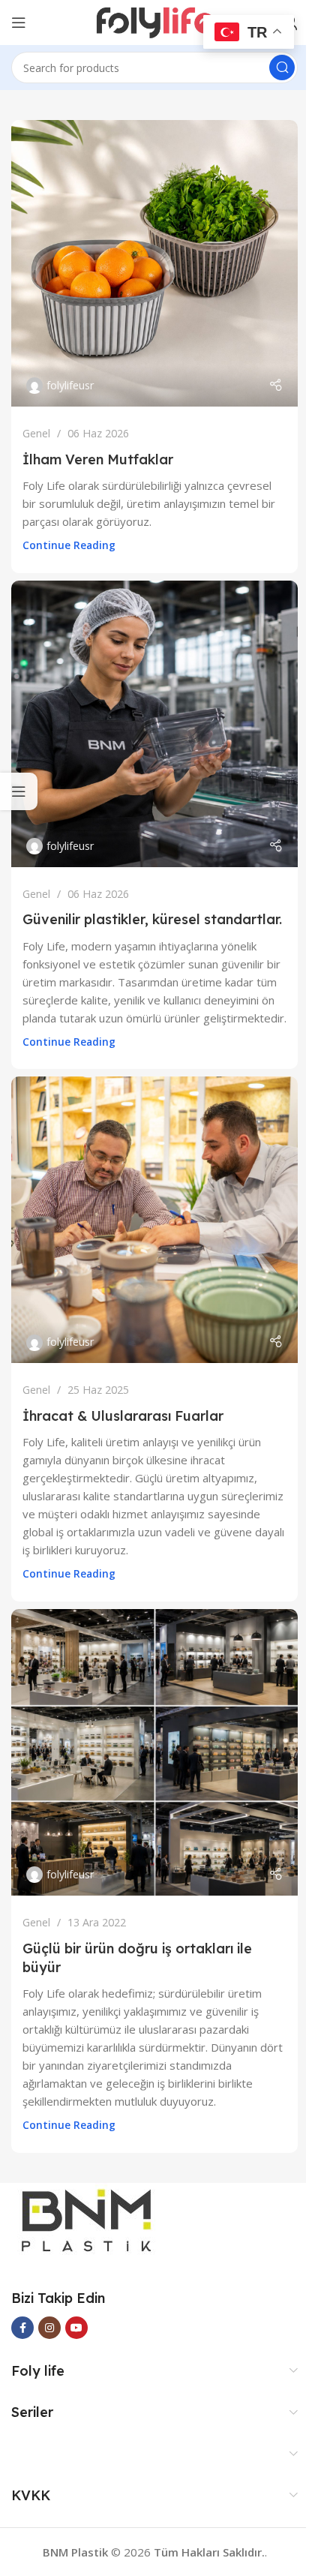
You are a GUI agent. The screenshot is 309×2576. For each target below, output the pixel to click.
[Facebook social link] (22, 2328)
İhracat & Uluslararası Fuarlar (123, 1416)
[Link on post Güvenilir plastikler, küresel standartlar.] (154, 724)
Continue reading (69, 545)
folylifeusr (70, 385)
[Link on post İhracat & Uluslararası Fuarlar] (154, 1220)
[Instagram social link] (49, 2328)
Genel (36, 433)
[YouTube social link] (76, 2328)
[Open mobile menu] (19, 23)
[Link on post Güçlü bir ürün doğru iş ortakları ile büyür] (154, 1752)
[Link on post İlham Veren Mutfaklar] (154, 263)
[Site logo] (155, 21)
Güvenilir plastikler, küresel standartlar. (152, 919)
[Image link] (86, 2219)
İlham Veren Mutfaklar (98, 459)
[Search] (282, 68)
